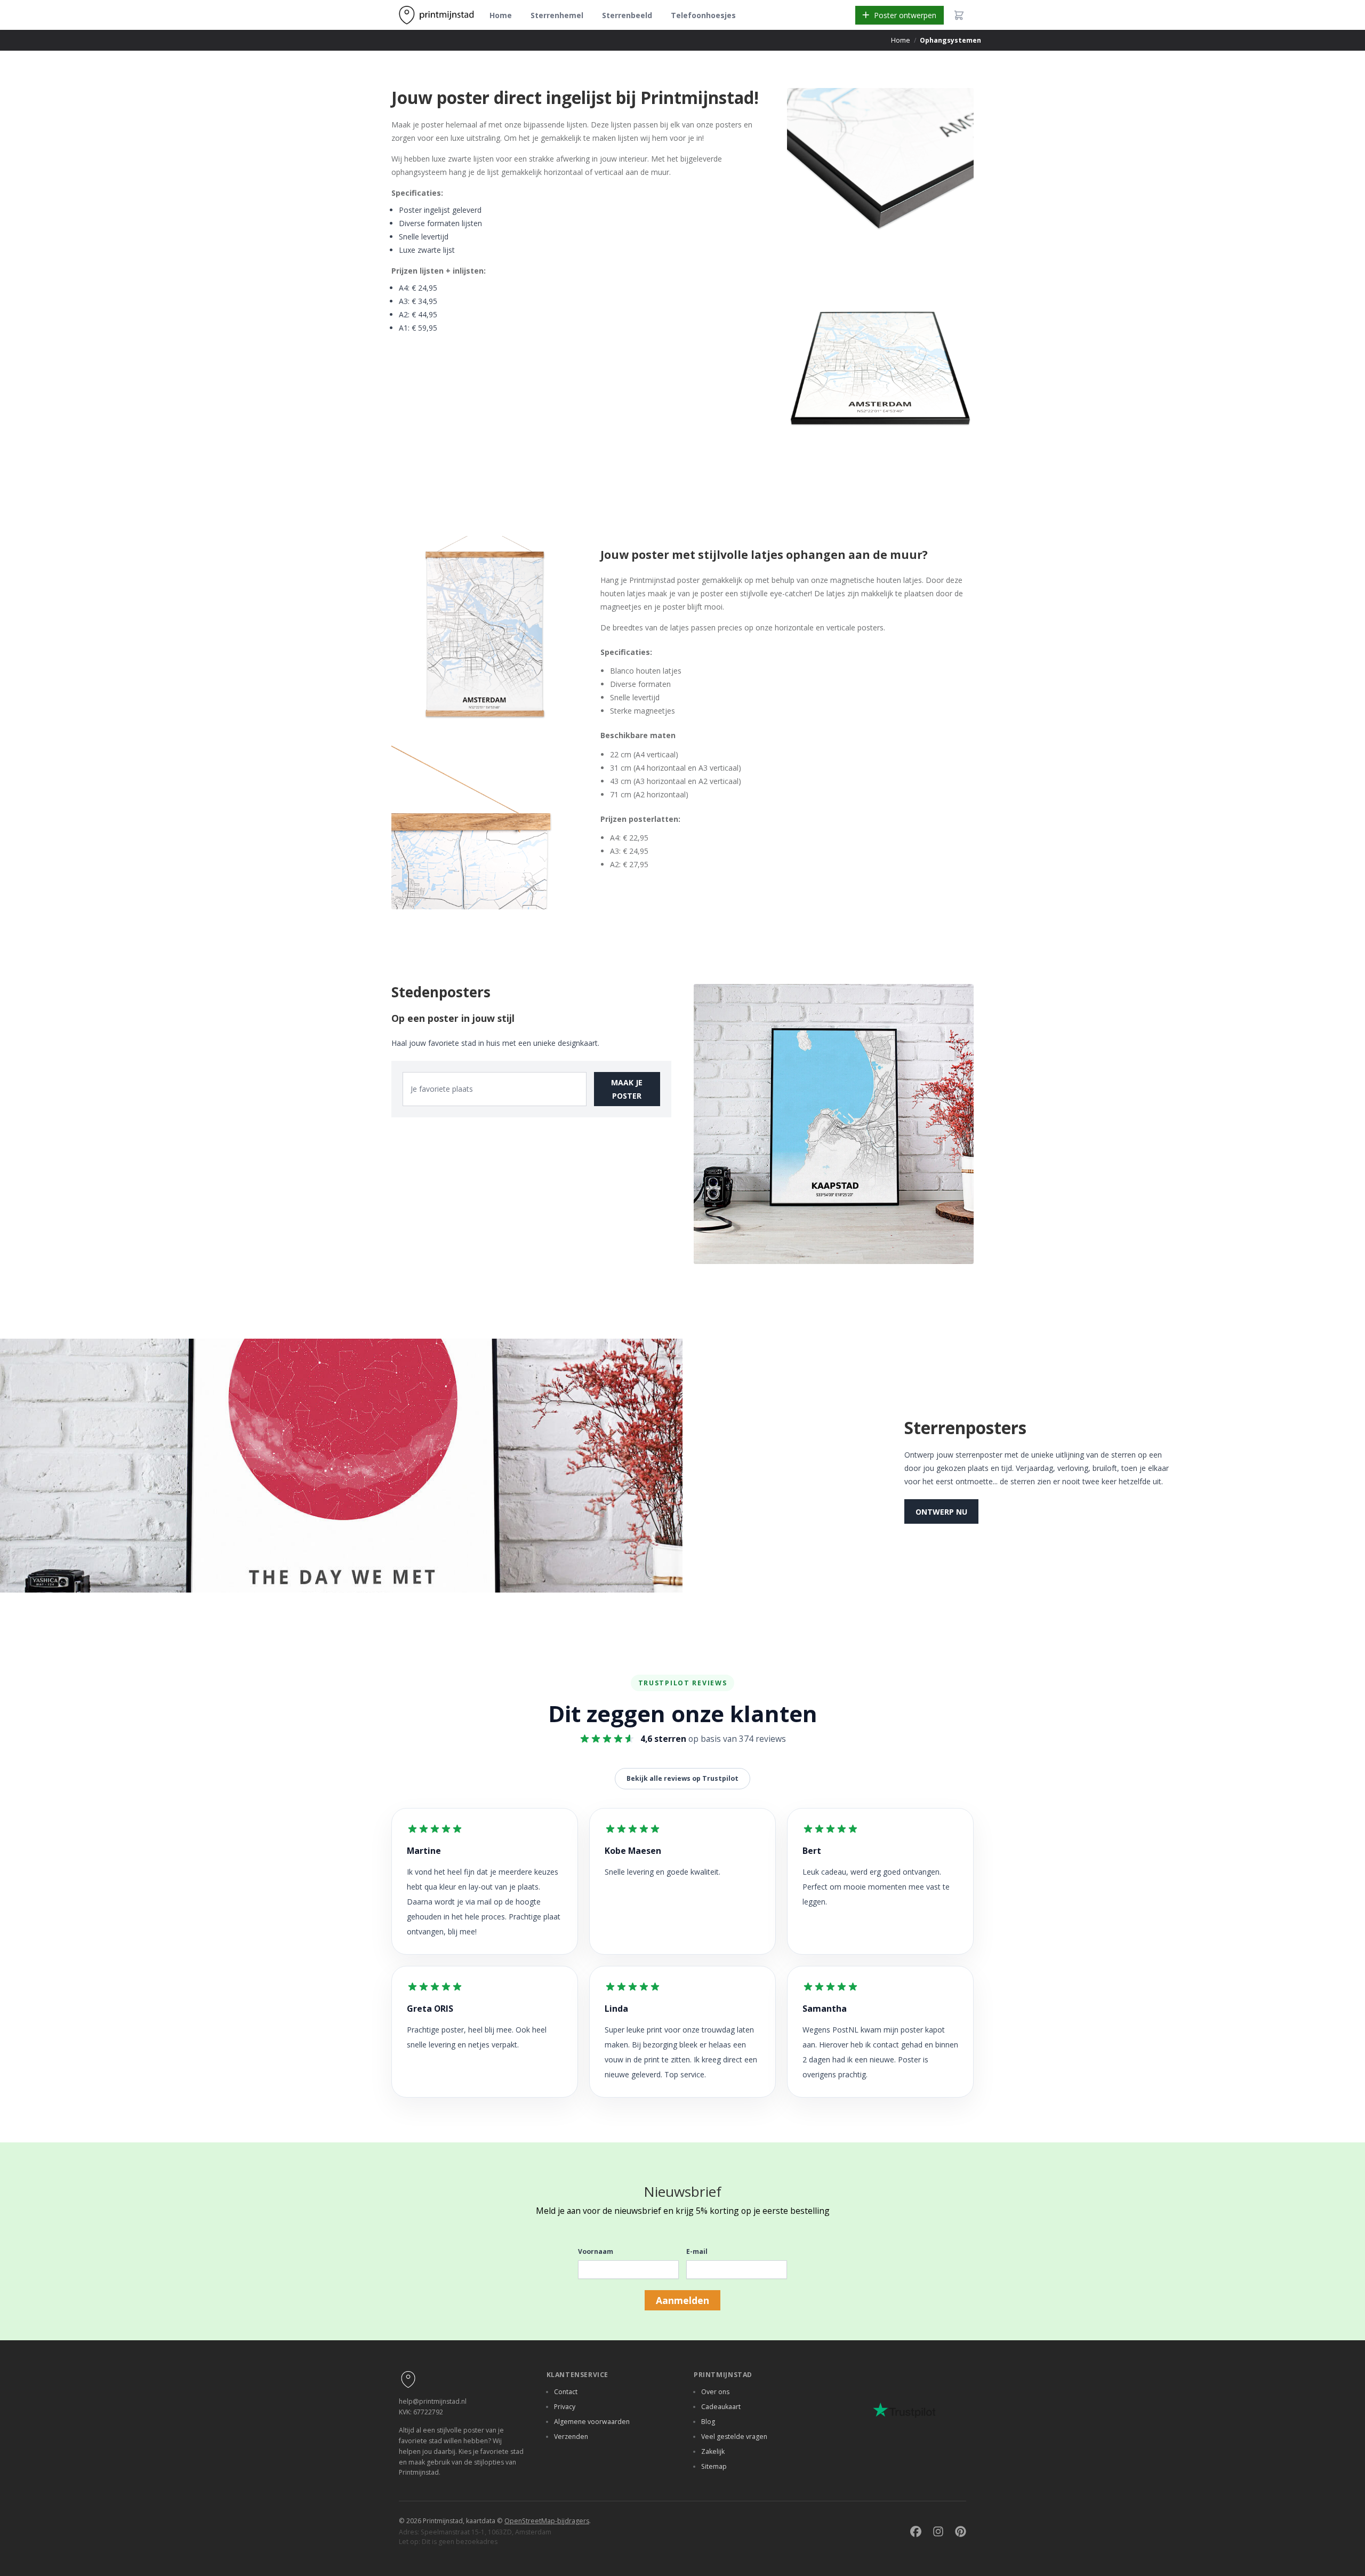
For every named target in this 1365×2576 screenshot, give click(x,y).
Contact (566, 2392)
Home (501, 15)
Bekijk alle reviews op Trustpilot (682, 1778)
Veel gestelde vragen (734, 2437)
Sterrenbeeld (627, 15)
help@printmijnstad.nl (433, 2401)
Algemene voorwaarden (592, 2422)
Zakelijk (713, 2451)
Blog (708, 2422)
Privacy (565, 2407)
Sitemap (714, 2466)
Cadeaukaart (721, 2407)
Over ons (715, 2392)
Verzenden (571, 2437)
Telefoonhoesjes (703, 15)
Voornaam (596, 2251)
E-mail (697, 2251)
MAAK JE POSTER (627, 1089)
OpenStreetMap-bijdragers (547, 2521)
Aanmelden (682, 2300)
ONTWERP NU (941, 1512)
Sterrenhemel (557, 15)
